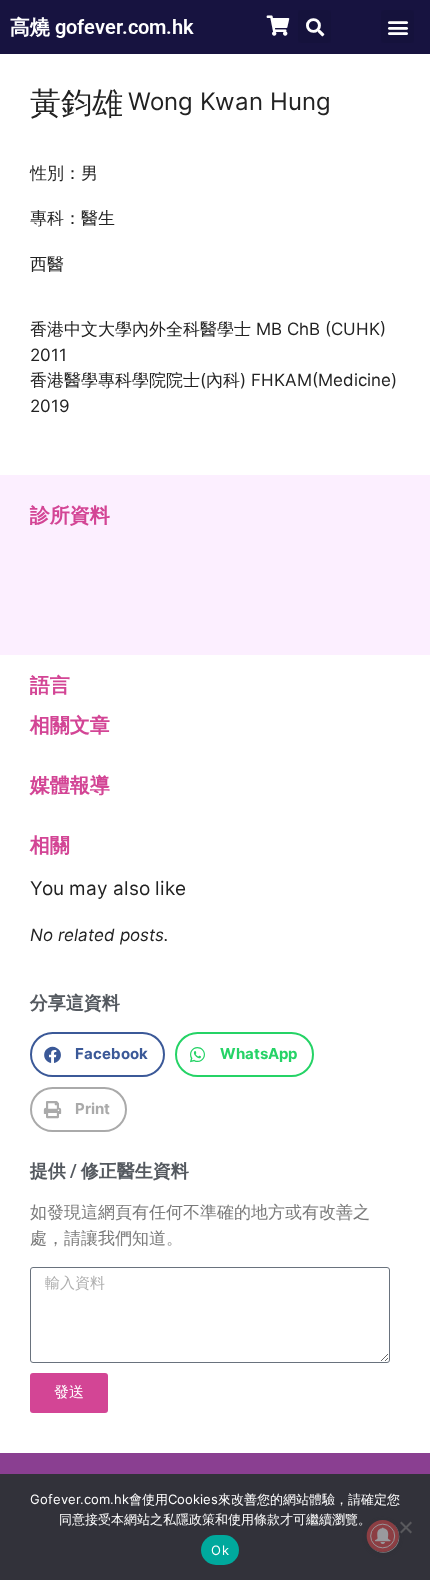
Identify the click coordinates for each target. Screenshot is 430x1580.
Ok (220, 1550)
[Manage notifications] (383, 1536)
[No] (405, 1527)
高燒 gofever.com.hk (102, 27)
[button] (314, 26)
